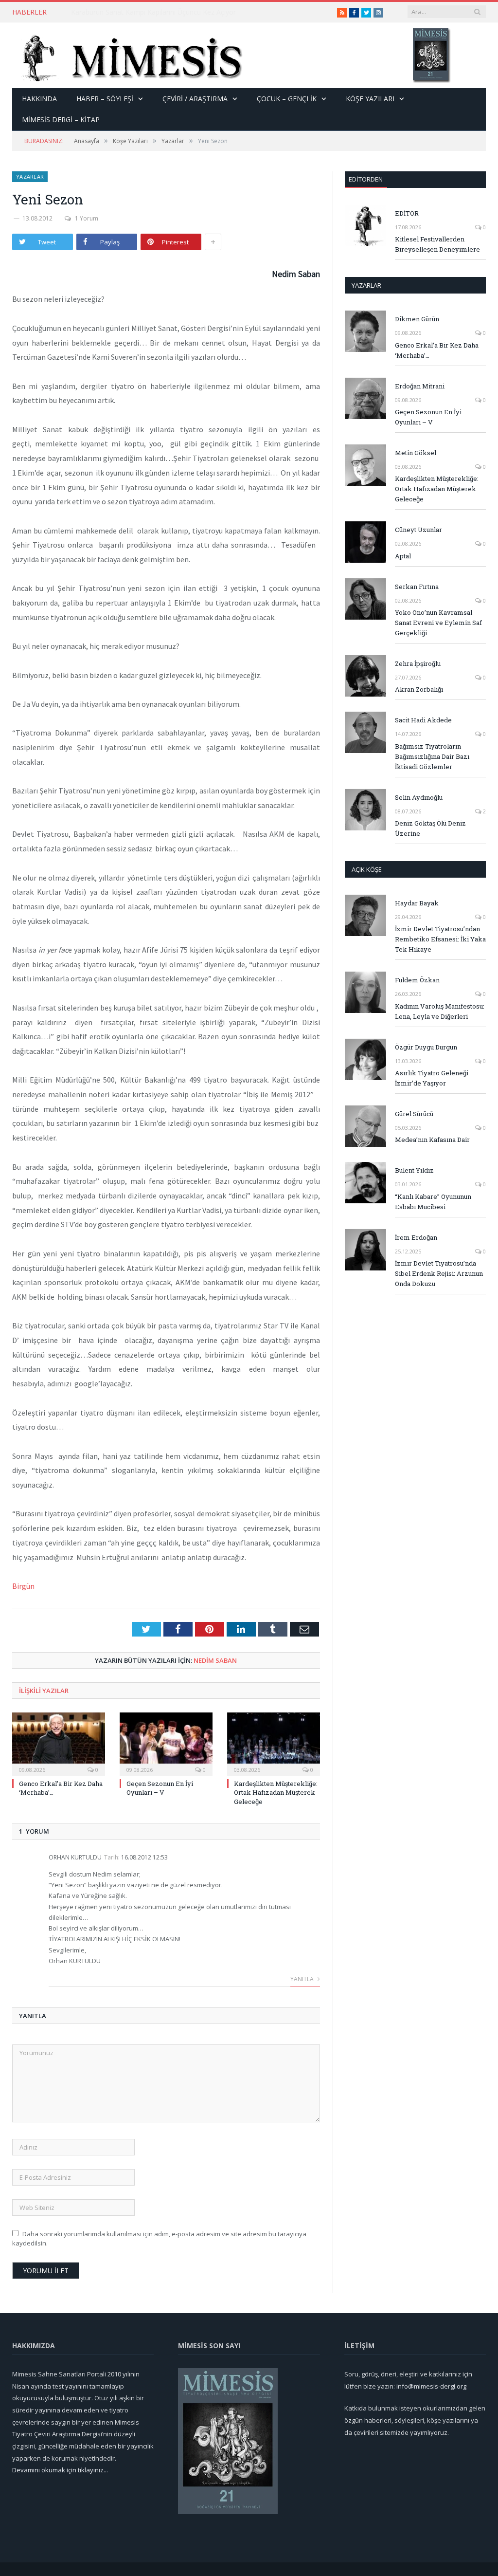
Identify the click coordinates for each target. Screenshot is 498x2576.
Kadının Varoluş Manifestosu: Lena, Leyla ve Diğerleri (440, 1011)
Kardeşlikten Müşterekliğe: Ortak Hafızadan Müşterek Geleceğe (276, 1792)
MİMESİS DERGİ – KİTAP (61, 120)
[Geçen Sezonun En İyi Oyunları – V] (166, 1743)
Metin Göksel (416, 453)
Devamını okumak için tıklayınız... (60, 2470)
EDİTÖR (407, 213)
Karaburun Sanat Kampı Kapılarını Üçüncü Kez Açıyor (153, 12)
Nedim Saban (215, 1660)
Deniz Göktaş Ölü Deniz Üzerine (430, 828)
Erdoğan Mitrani (420, 386)
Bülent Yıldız (414, 1170)
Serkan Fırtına (417, 587)
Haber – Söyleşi (105, 99)
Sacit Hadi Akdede (423, 720)
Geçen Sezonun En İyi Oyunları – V (160, 1788)
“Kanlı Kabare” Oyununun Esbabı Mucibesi (433, 1202)
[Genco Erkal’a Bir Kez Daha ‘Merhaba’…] (59, 1743)
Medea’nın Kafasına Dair (432, 1140)
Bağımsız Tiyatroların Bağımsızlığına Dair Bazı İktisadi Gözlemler (432, 756)
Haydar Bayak (417, 903)
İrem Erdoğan (416, 1237)
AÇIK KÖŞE (367, 869)
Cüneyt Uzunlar (418, 530)
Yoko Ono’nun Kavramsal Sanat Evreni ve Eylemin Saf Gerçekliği (438, 623)
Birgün (23, 1586)
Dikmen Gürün (417, 319)
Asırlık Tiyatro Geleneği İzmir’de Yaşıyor (432, 1078)
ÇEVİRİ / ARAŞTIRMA (195, 99)
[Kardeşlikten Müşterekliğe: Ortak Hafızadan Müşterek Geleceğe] (274, 1743)
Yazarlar (30, 176)
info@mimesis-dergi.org (431, 2386)
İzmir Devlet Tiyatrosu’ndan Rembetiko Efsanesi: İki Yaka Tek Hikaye (440, 939)
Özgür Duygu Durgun (426, 1047)
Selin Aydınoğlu (419, 797)
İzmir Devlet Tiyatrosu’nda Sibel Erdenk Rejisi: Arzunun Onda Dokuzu (439, 1273)
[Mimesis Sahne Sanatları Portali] (128, 55)
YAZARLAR (366, 285)
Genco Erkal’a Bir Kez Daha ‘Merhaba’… (437, 350)
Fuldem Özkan (417, 980)
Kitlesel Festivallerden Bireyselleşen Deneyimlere (437, 244)
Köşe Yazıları (370, 99)
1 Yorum (87, 218)
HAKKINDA (39, 99)
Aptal (403, 556)
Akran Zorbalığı (419, 689)
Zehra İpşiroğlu (418, 663)
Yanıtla (303, 1979)
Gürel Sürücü (414, 1114)
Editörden (366, 179)
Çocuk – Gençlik (287, 99)
